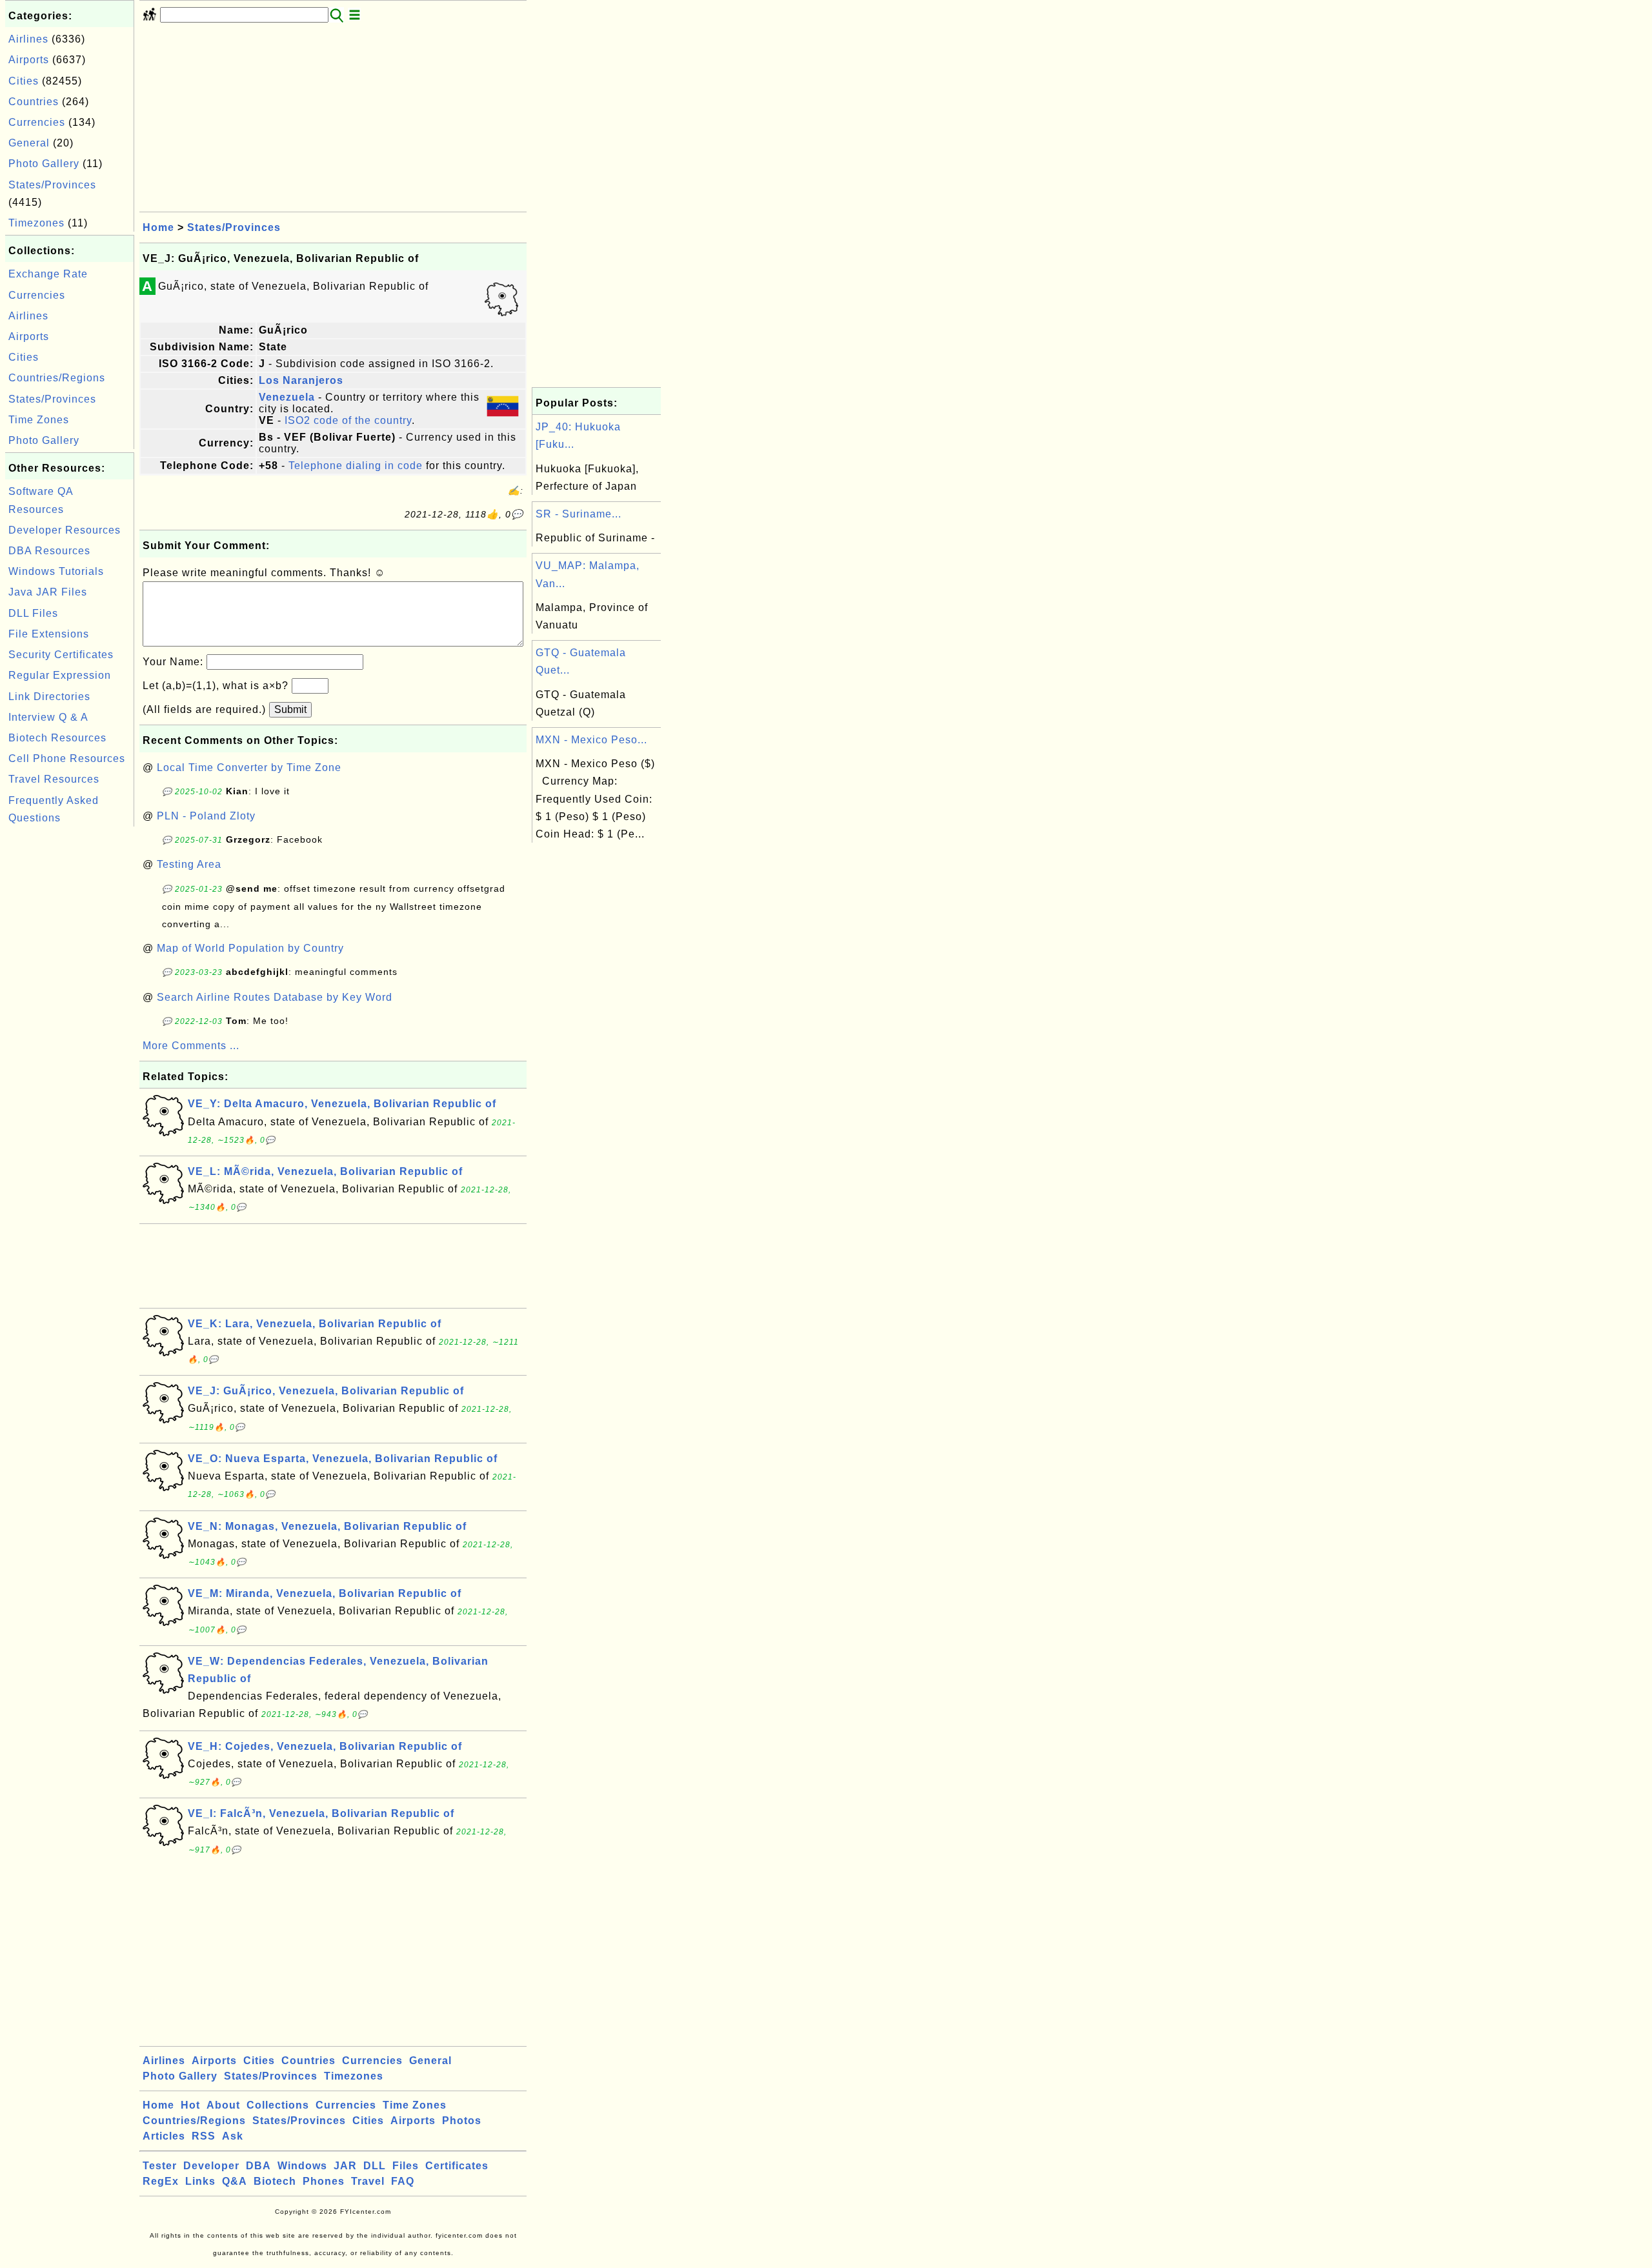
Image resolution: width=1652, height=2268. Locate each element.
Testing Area (189, 864)
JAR (345, 2166)
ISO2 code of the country (348, 420)
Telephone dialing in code (356, 466)
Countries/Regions (57, 378)
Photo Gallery (44, 164)
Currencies (37, 122)
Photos (462, 2121)
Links (200, 2181)
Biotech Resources (57, 738)
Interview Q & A (48, 717)
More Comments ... (191, 1046)
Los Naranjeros (301, 380)
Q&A (235, 2181)
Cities (24, 81)
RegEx (161, 2181)
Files (406, 2166)
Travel (368, 2181)
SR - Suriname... (579, 514)
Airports (29, 60)
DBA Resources (49, 551)
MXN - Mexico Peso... (591, 740)
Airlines (28, 39)
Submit (290, 709)
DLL (375, 2166)
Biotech (275, 2181)
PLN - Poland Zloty (206, 816)
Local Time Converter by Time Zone (249, 768)
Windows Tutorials (56, 571)
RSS (204, 2136)
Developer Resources (65, 530)
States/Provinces (52, 185)
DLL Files (33, 613)
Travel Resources (54, 779)
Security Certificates (61, 655)
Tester (160, 2166)
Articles (164, 2136)
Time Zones (39, 420)
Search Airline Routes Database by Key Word (275, 997)
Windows (302, 2166)
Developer (211, 2166)
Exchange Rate (48, 274)
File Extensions (49, 634)
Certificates (457, 2166)
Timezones (36, 223)
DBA (258, 2166)
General (29, 143)
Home (158, 227)
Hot (190, 2105)
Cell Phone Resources (67, 758)
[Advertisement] (70, 1023)
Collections (278, 2105)
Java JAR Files (48, 592)
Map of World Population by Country (250, 948)
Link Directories (49, 697)
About (223, 2105)
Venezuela (287, 397)
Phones (324, 2181)
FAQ (403, 2181)
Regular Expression (60, 675)
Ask (233, 2136)
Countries (34, 102)
